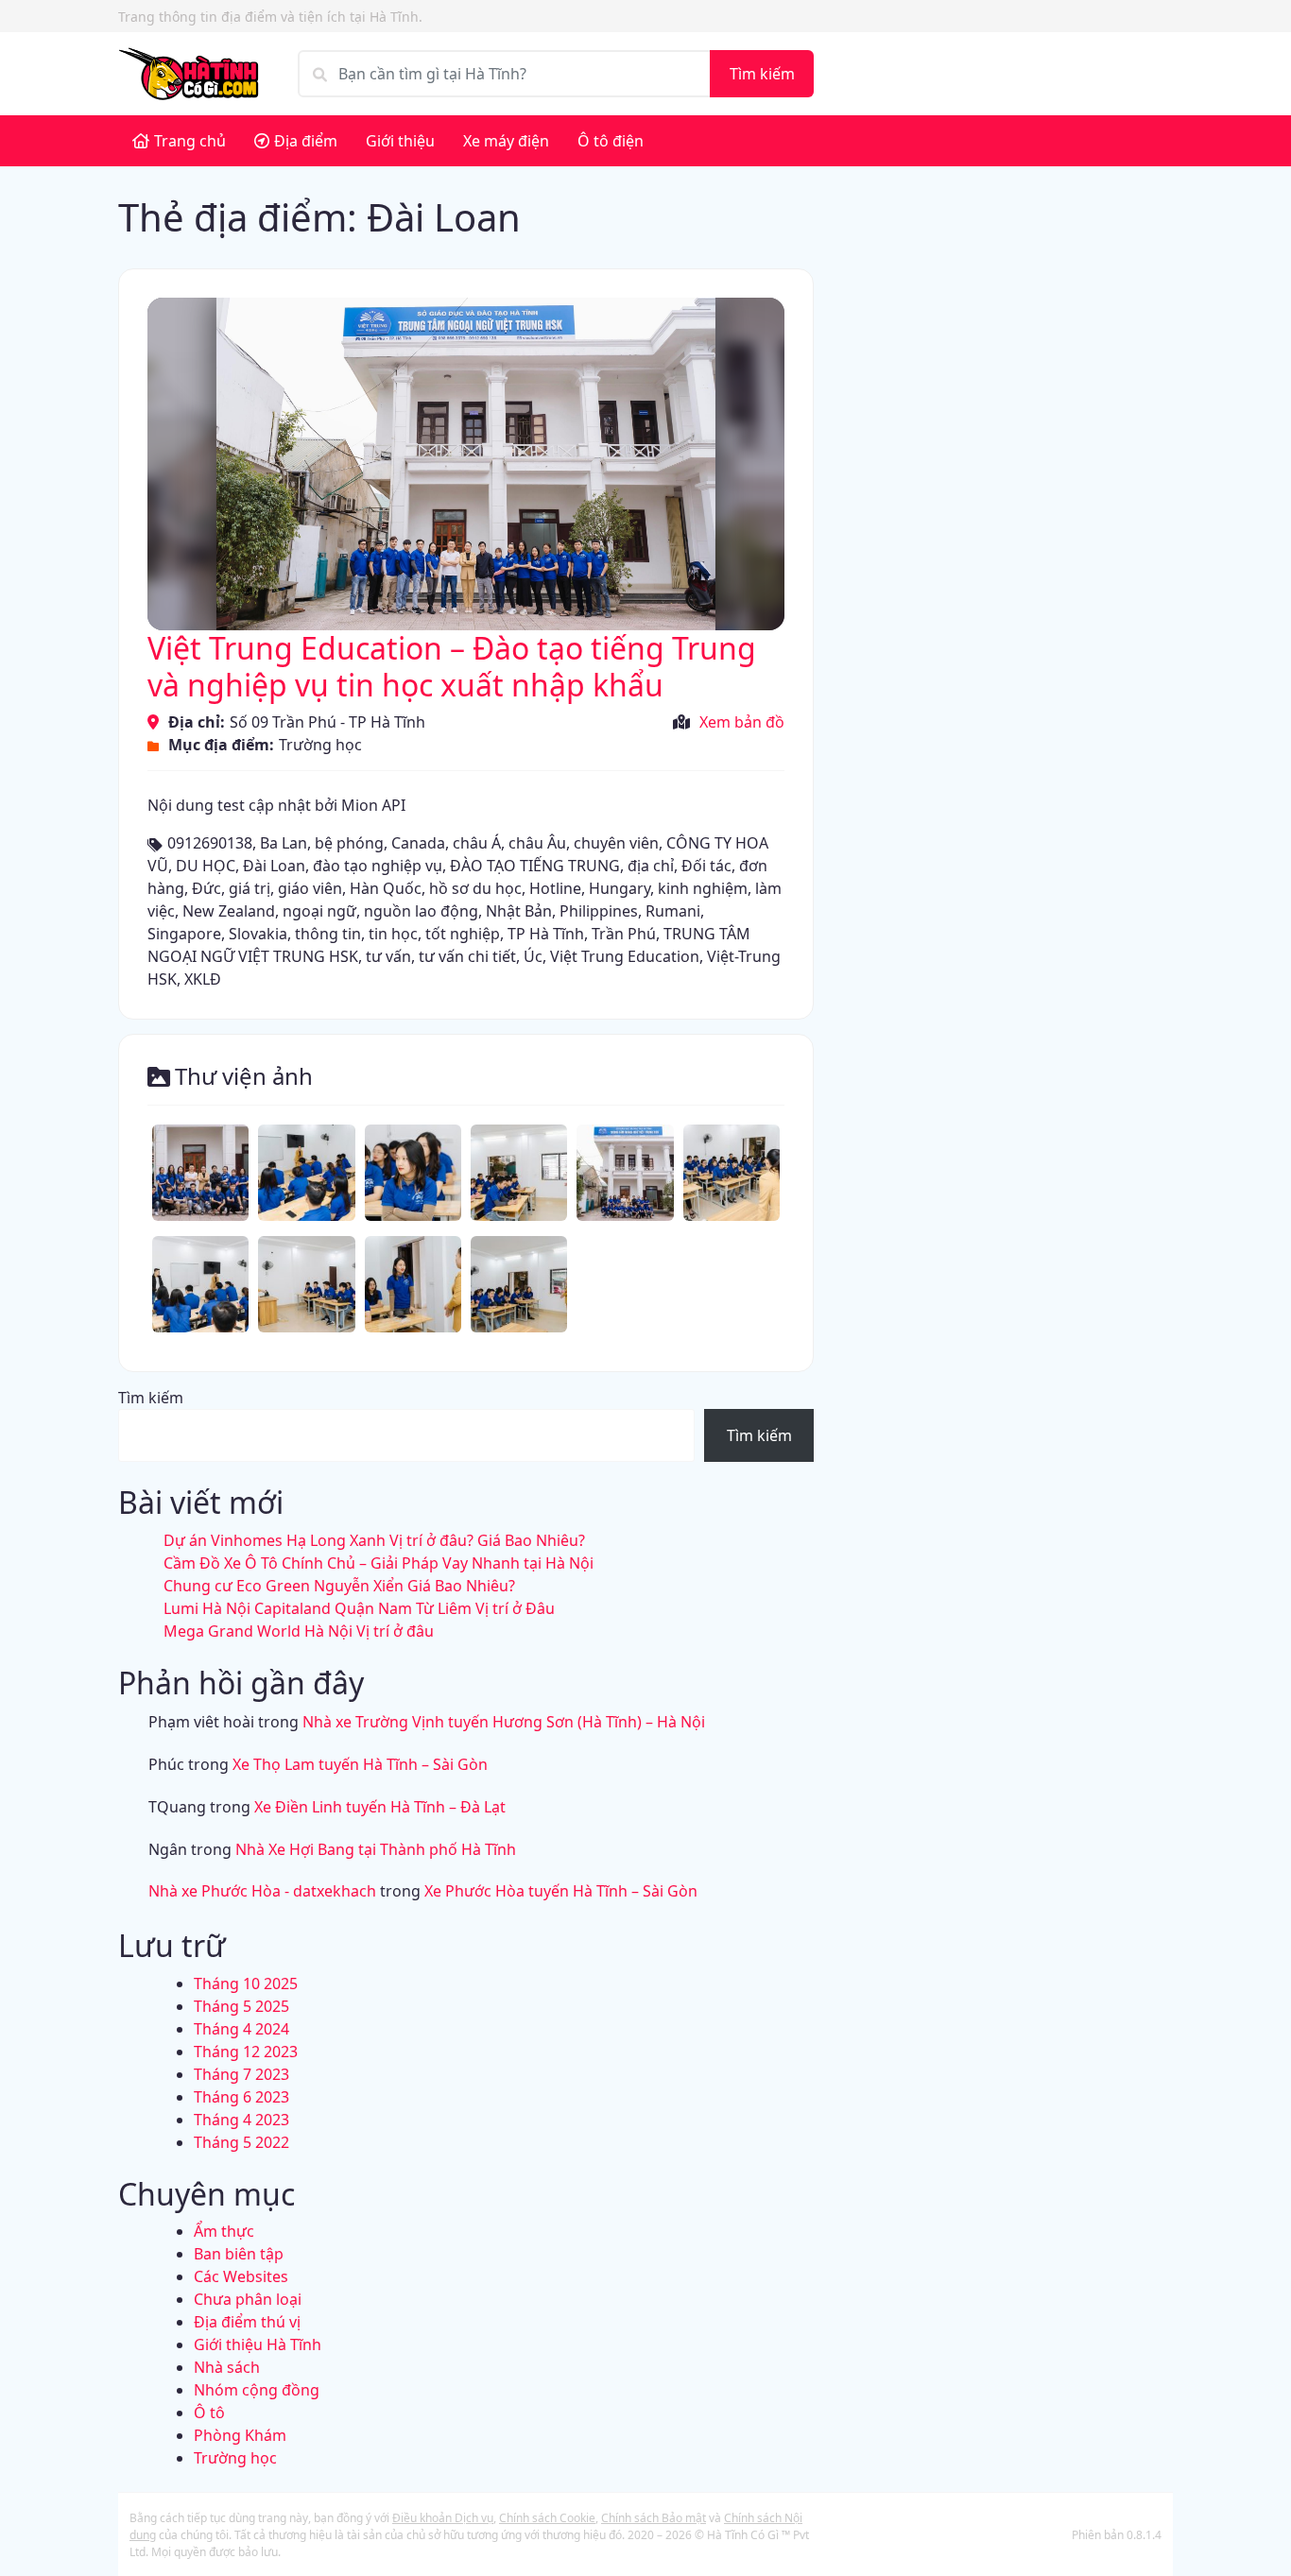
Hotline (555, 888)
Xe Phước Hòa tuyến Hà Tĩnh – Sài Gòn (561, 1891)
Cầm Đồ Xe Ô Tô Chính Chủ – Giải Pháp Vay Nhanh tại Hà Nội (379, 1563)
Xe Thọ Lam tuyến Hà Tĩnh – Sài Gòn (360, 1764)
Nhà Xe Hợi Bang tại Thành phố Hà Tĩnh (376, 1849)
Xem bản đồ (742, 722)
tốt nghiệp (463, 934)
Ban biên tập (239, 2254)
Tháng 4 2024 (241, 2029)
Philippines (599, 911)
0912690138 (210, 843)
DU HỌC (206, 866)
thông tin (328, 934)
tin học (393, 934)
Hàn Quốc (386, 888)
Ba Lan (284, 843)
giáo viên (310, 888)
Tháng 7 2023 (241, 2074)
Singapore (184, 934)
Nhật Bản (519, 911)
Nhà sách (227, 2367)
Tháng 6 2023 (241, 2097)
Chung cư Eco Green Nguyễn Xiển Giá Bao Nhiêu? (339, 1586)
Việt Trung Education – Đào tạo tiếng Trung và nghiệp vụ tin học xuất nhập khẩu (452, 666)
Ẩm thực (224, 2231)
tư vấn (388, 956)
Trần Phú (624, 934)
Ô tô (209, 2413)
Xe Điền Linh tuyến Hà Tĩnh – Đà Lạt (380, 1807)
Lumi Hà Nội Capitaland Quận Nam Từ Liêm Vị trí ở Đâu (359, 1608)
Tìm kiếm (762, 74)
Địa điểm (306, 141)
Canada (418, 843)
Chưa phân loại (248, 2299)
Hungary (620, 888)
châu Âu (537, 843)
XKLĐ (203, 979)
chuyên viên (616, 843)
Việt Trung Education (625, 956)
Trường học (320, 745)
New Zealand (229, 911)
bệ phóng (349, 843)
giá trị (250, 888)
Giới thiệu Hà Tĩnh (258, 2344)
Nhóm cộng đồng (257, 2390)
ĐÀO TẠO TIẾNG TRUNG (535, 866)
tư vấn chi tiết (467, 956)
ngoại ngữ (319, 911)
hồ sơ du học (475, 888)
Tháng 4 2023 (241, 2120)
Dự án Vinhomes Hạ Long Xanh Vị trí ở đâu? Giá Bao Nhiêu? (374, 1540)
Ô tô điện (611, 141)
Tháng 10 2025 (246, 1984)
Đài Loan (274, 866)
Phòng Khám (240, 2435)
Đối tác (706, 866)
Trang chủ (190, 141)
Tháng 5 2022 (241, 2142)
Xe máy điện (506, 141)
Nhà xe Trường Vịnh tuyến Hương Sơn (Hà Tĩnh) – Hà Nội (504, 1722)
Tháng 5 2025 (241, 2006)
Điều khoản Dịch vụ (443, 2518)
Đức (207, 888)
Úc (533, 956)
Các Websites (241, 2276)
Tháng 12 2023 (246, 2052)
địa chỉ (651, 866)
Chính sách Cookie (547, 2518)
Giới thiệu (400, 141)
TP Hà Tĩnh (546, 934)
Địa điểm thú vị (247, 2322)
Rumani (673, 911)
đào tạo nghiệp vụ (378, 866)
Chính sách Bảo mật (654, 2518)
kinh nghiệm (703, 888)
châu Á (477, 843)
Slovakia (258, 934)
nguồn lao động (421, 911)
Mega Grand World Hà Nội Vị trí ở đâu (299, 1631)
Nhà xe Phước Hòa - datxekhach (262, 1891)
